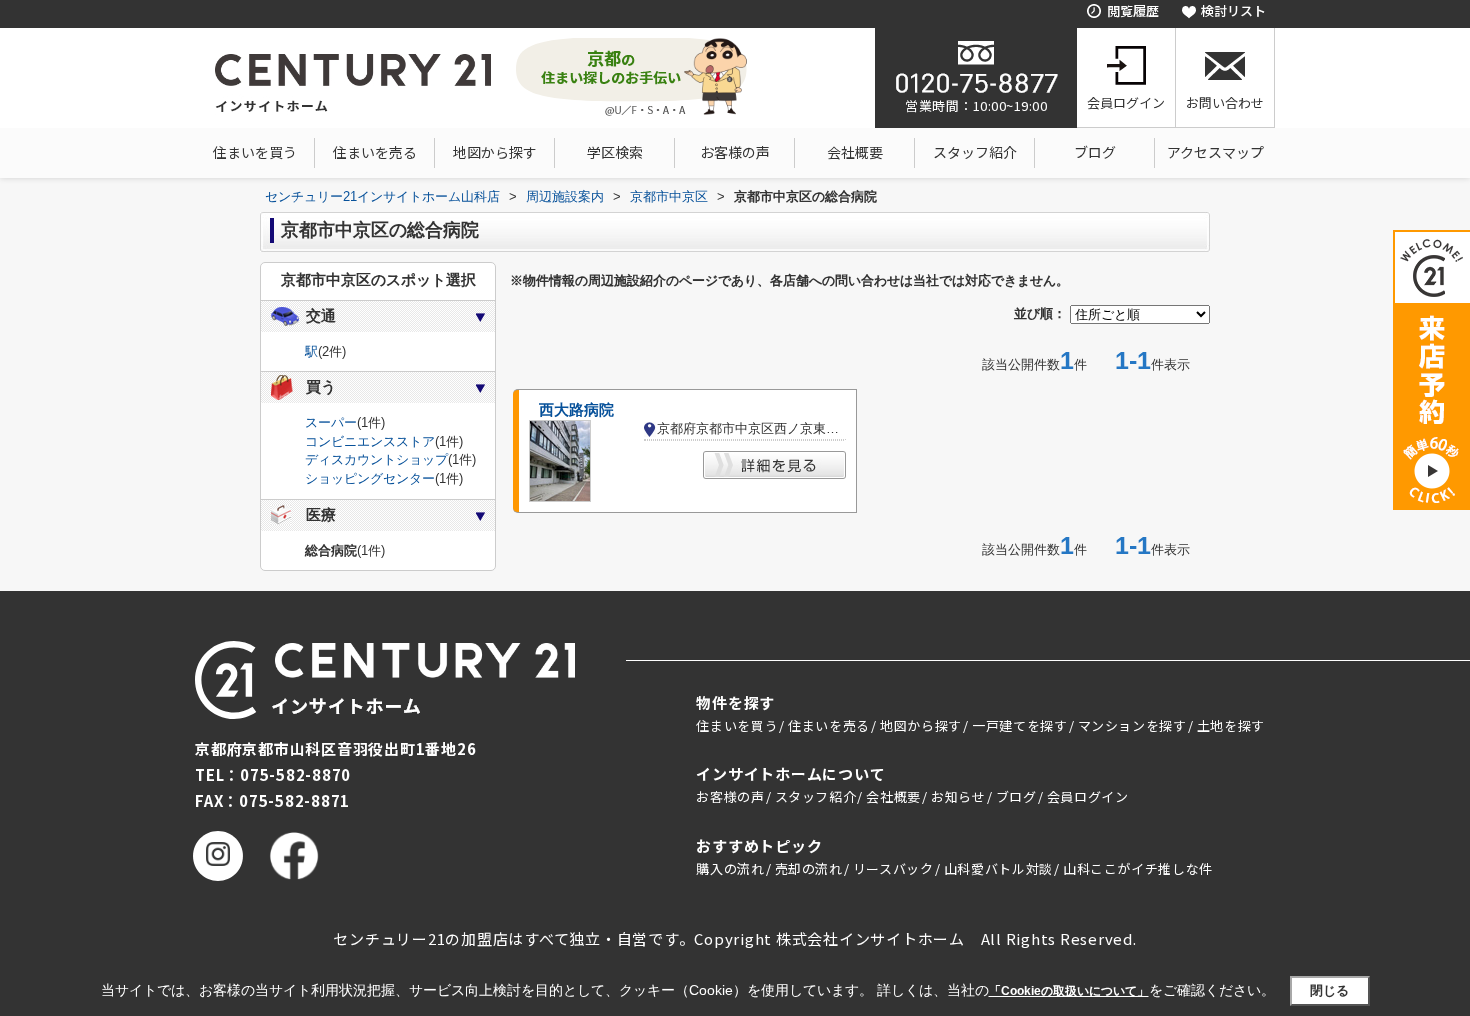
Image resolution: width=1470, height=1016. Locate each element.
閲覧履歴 (1133, 10)
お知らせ (958, 796)
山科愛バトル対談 (998, 868)
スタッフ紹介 (975, 152)
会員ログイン (1126, 102)
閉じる (1329, 990)
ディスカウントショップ (376, 459)
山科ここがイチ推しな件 (1138, 868)
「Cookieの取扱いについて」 (1069, 991)
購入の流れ (730, 868)
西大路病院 (576, 410)
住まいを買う (255, 152)
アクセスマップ (1215, 152)
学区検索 (615, 152)
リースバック (893, 868)
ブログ (1095, 152)
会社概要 (855, 152)
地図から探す (495, 152)
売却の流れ (809, 868)
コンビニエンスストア (370, 441)
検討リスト (1233, 10)
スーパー (331, 422)
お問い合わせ (1225, 102)
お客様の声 (735, 152)
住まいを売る (375, 152)
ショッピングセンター (370, 478)
